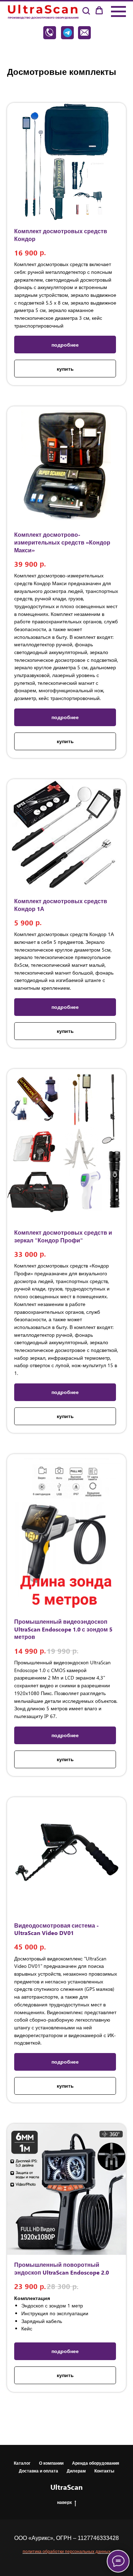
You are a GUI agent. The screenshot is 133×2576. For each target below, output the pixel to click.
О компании (51, 2463)
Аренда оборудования (96, 2463)
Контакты (104, 2471)
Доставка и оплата (38, 2471)
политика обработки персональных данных (67, 2551)
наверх (65, 2502)
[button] (86, 11)
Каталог (22, 2463)
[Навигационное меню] (118, 12)
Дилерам (76, 2471)
